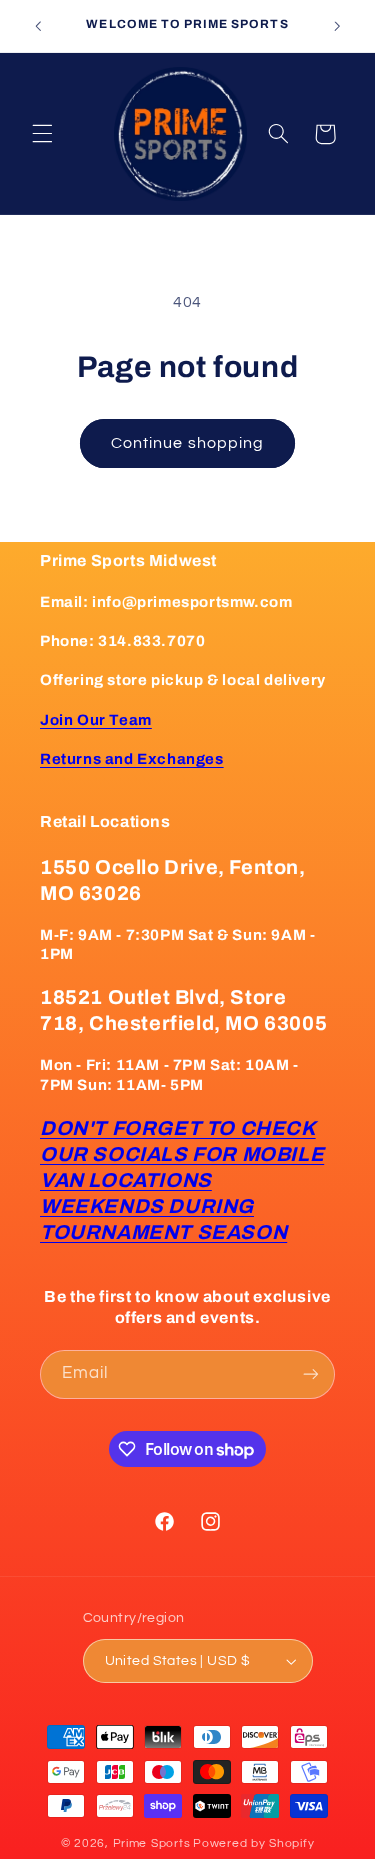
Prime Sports (152, 1843)
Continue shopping (187, 443)
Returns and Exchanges (132, 759)
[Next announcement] (337, 26)
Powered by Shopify (253, 1843)
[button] (42, 134)
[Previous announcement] (38, 26)
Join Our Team (96, 720)
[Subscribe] (311, 1374)
